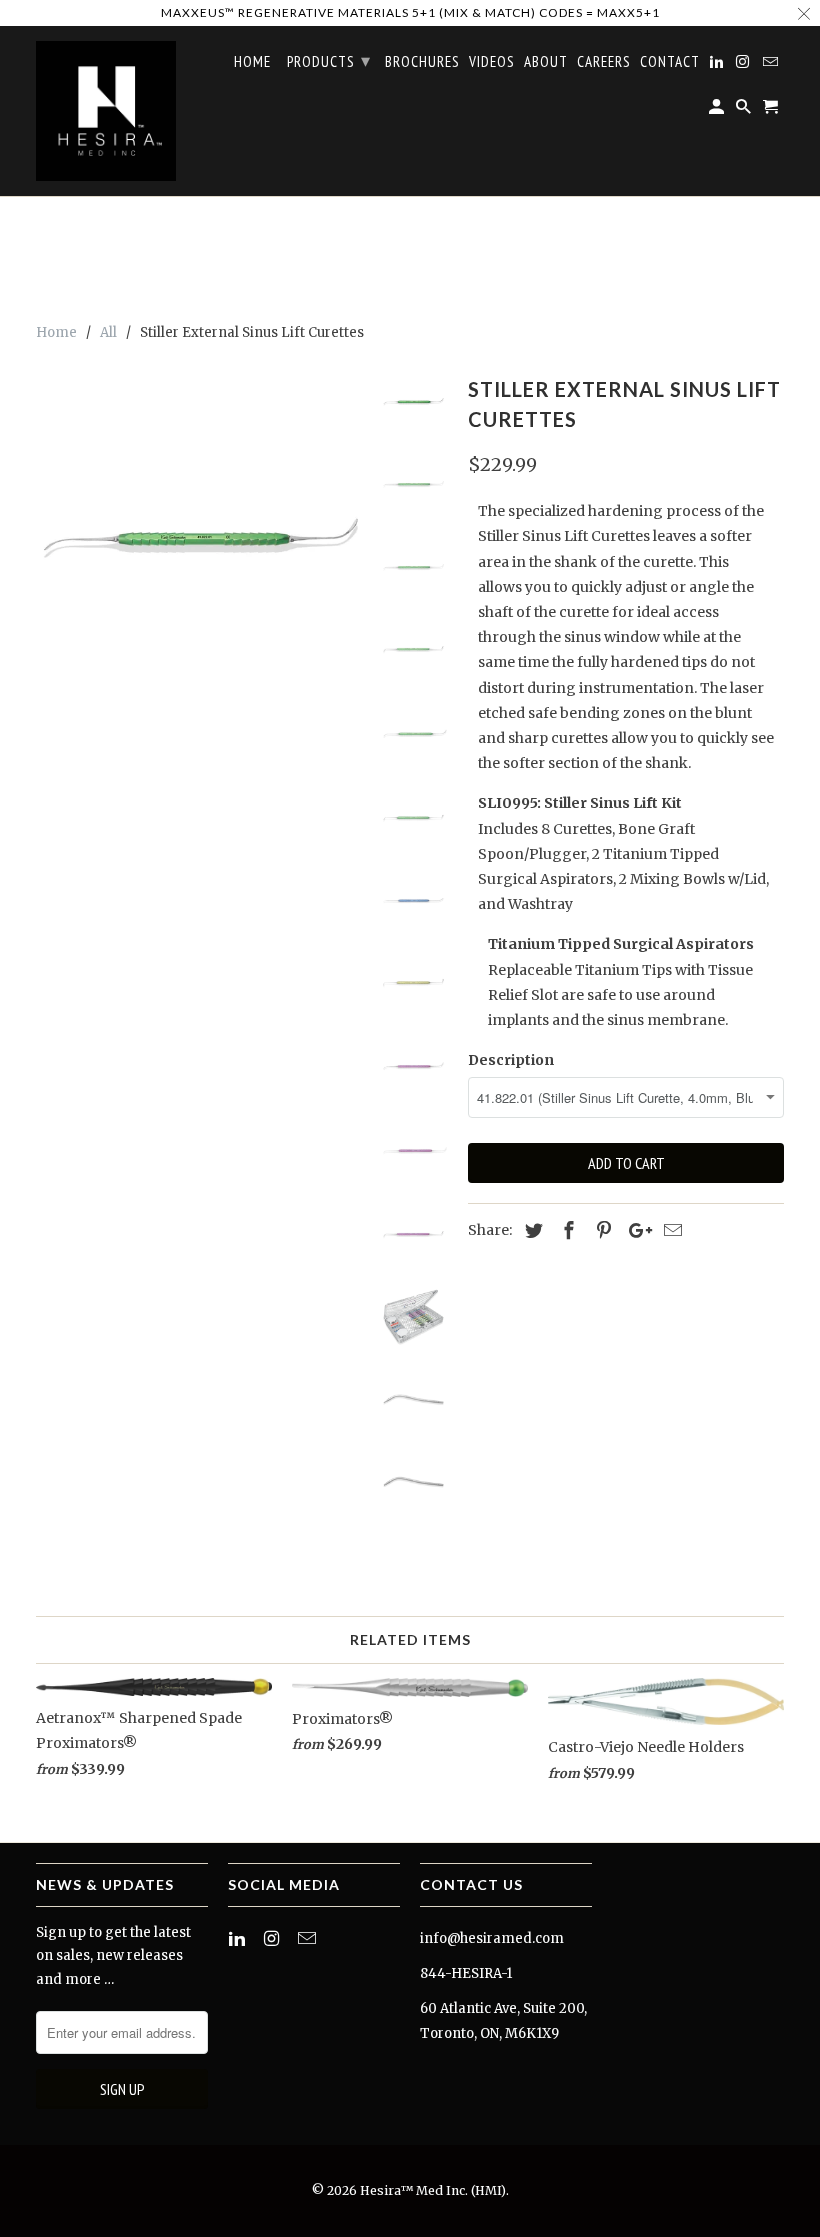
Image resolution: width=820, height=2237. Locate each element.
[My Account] (718, 110)
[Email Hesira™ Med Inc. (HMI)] (309, 1938)
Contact (670, 62)
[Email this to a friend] (670, 1230)
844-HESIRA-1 (466, 1973)
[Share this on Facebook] (566, 1230)
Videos (492, 62)
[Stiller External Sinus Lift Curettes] (201, 535)
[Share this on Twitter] (531, 1230)
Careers (604, 62)
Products (329, 60)
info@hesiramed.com (492, 1938)
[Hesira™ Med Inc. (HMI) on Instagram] (274, 1938)
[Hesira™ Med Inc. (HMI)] (106, 111)
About (546, 62)
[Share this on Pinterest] (601, 1230)
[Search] (745, 110)
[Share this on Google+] (635, 1230)
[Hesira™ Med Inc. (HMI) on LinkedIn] (239, 1938)
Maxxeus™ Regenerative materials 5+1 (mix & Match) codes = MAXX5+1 (410, 12)
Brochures (422, 62)
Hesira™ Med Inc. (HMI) (433, 2190)
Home (252, 62)
